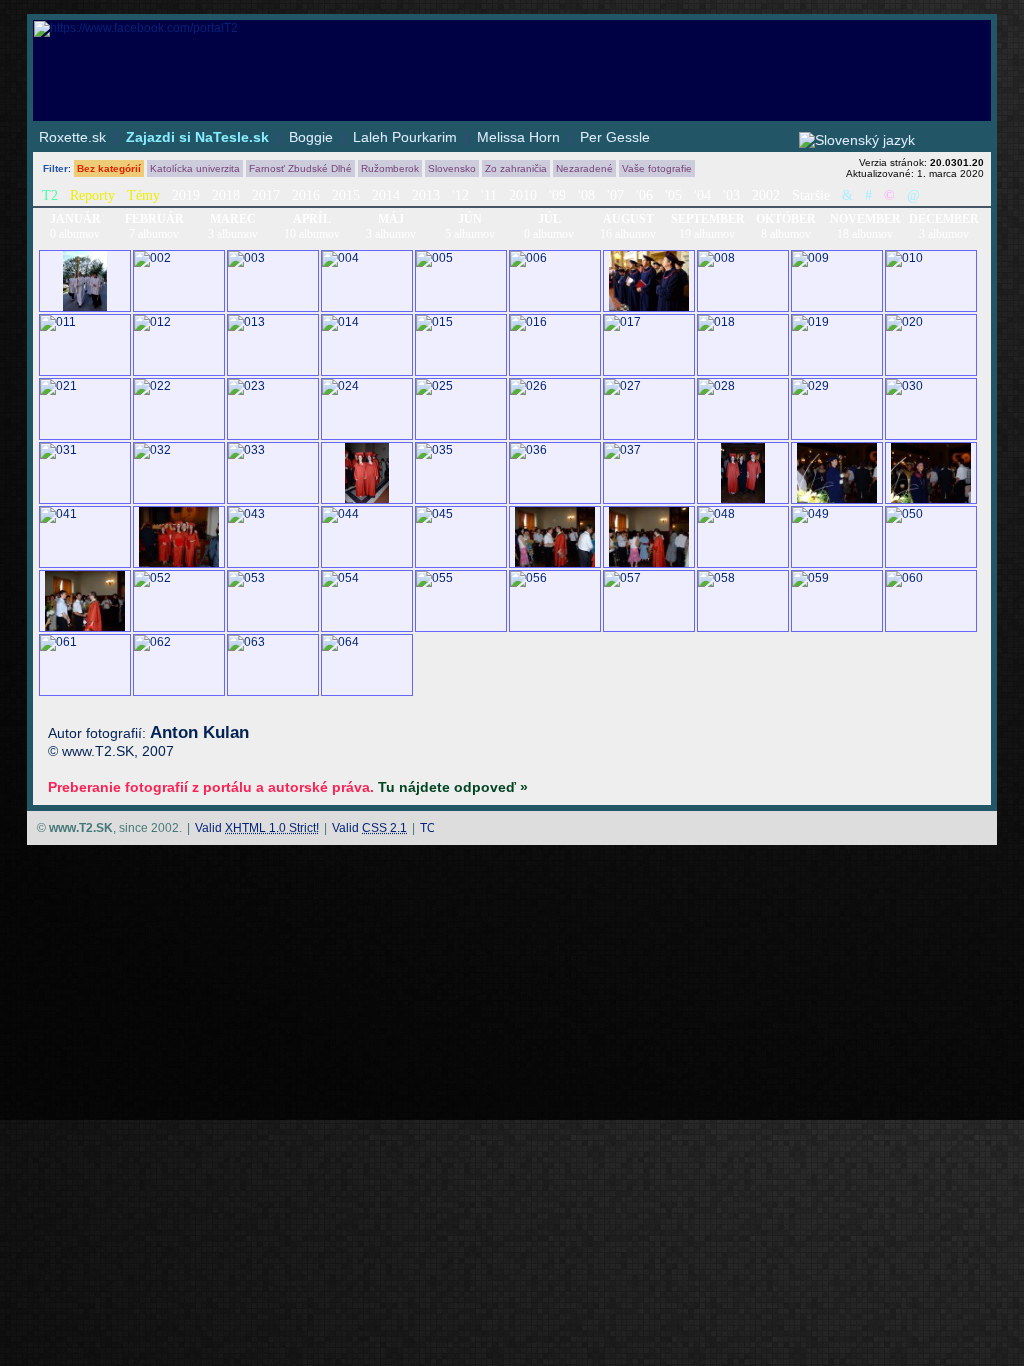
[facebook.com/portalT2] (512, 29)
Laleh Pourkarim (405, 137)
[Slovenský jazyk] (857, 140)
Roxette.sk (72, 137)
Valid (257, 828)
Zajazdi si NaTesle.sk (197, 137)
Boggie (311, 137)
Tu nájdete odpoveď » (453, 787)
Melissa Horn (518, 137)
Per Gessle (615, 137)
